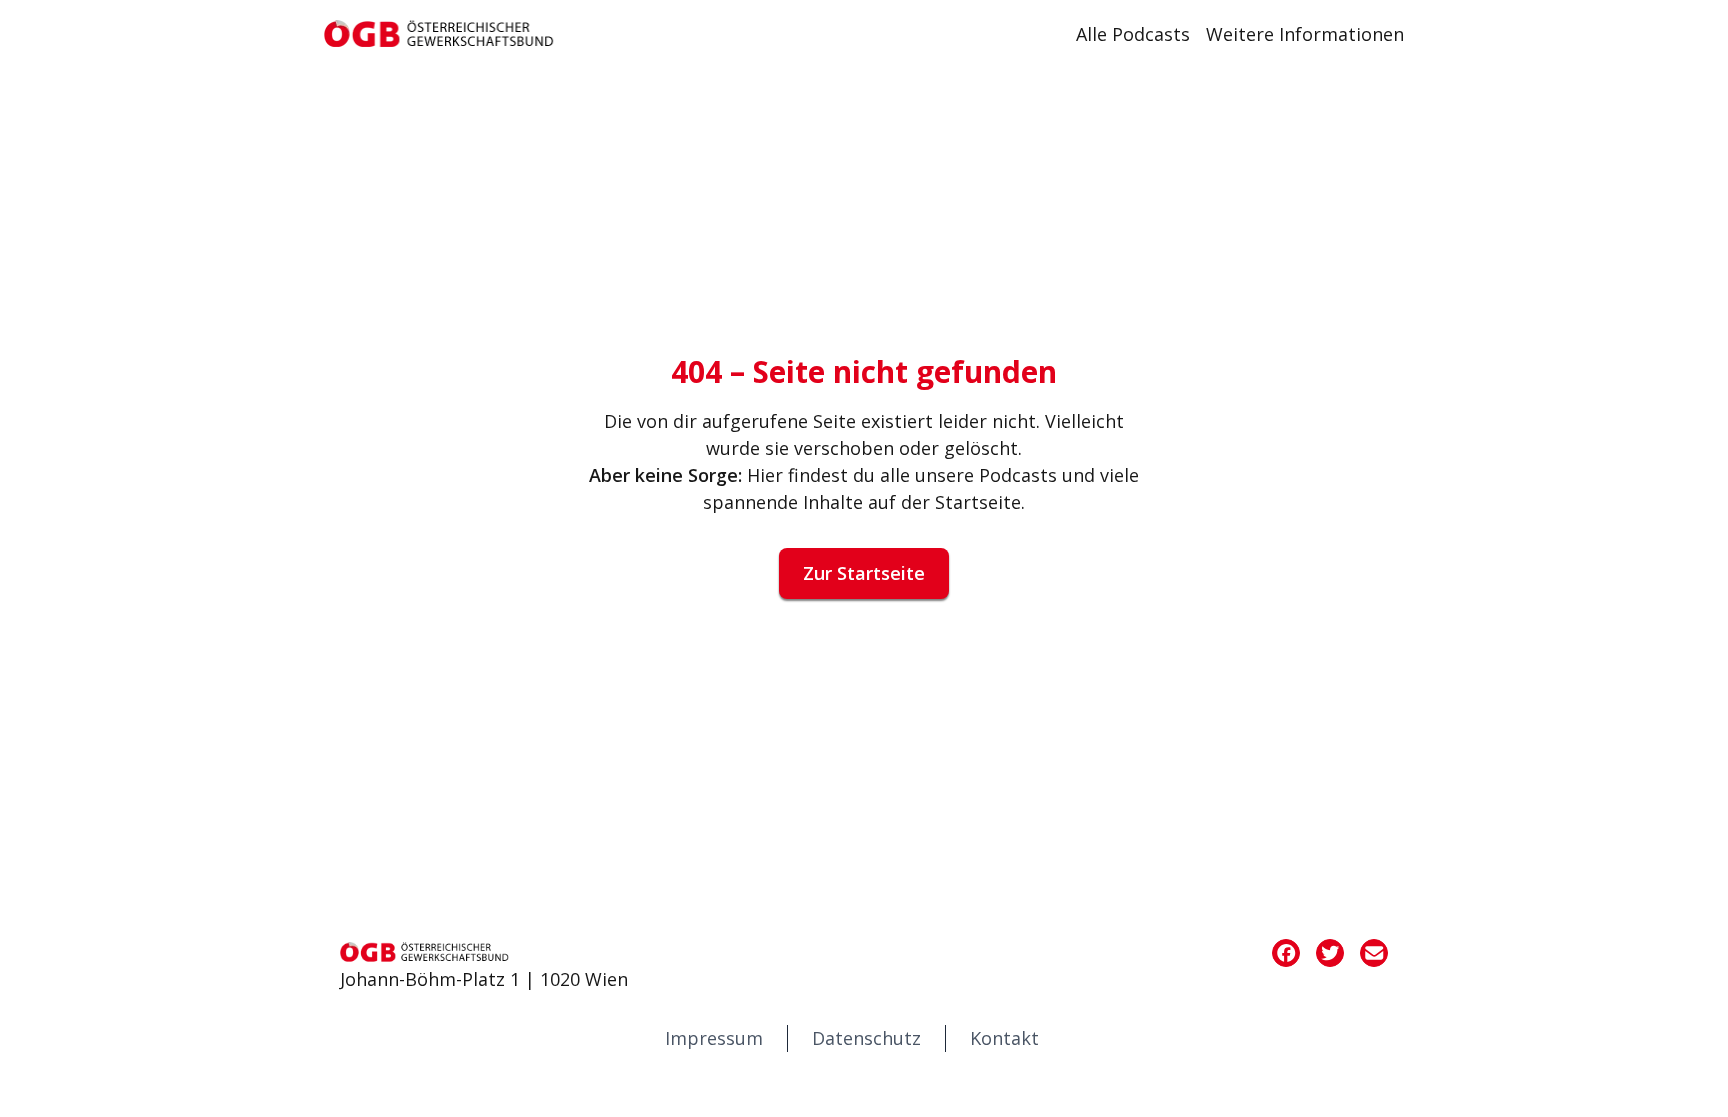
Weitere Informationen (1305, 34)
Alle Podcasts (1133, 34)
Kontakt (1004, 1038)
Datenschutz (866, 1038)
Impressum (714, 1038)
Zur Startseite (864, 573)
